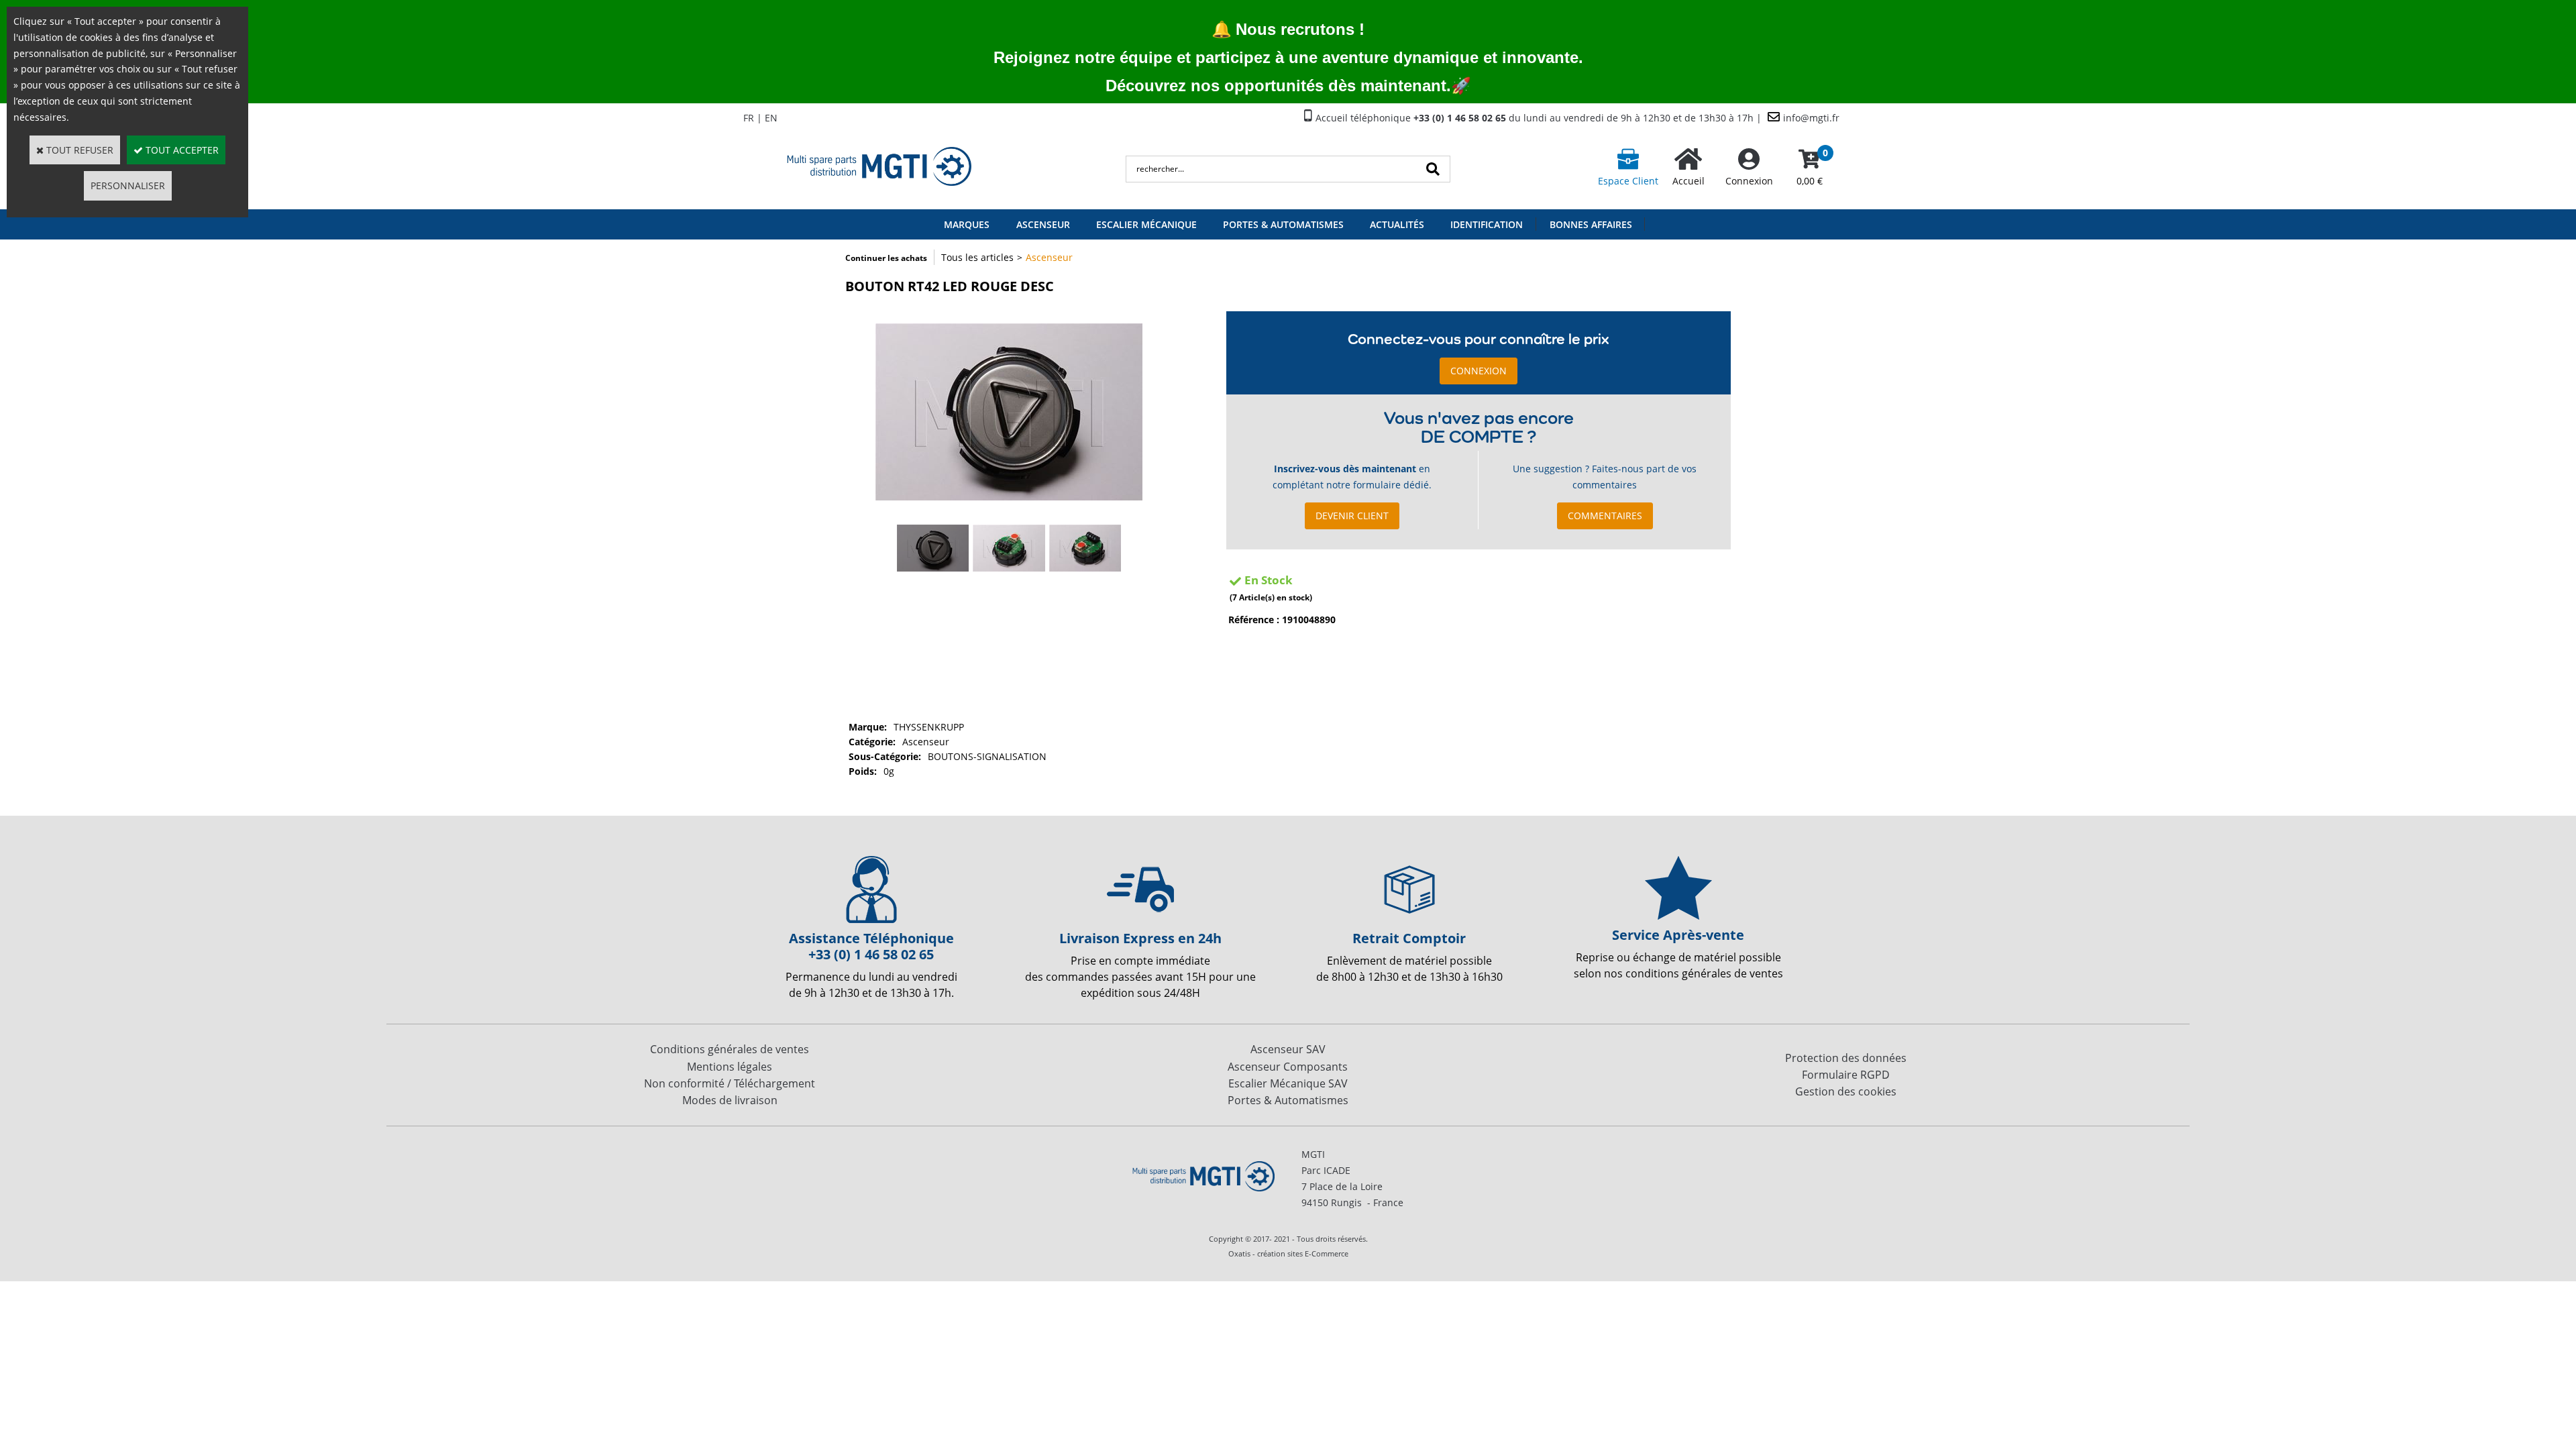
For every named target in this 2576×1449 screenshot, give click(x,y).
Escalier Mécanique (1146, 224)
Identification (1487, 224)
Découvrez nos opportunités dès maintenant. (1278, 86)
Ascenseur (1043, 224)
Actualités (1397, 224)
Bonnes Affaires (1591, 224)
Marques (967, 224)
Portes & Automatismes (1283, 224)
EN (771, 118)
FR (749, 118)
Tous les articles (977, 257)
